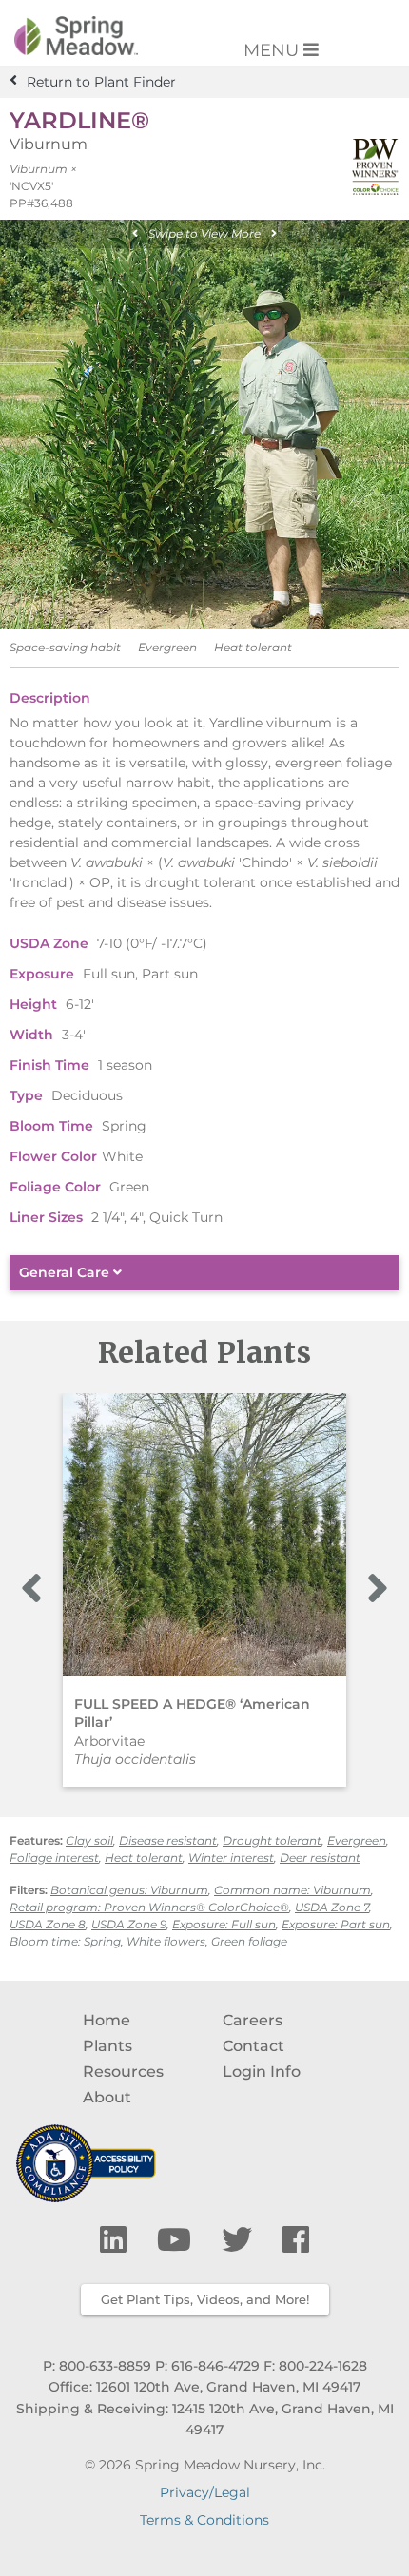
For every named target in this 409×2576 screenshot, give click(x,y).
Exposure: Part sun (336, 1924)
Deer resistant (320, 1858)
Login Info (262, 2072)
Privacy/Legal (205, 2492)
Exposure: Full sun (224, 1924)
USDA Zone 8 (48, 1924)
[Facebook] (296, 2240)
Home (107, 2020)
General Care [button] (66, 1273)
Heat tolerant (144, 1858)
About (107, 2097)
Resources (123, 2072)
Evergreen (357, 1840)
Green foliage (249, 1941)
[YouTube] (178, 2240)
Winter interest (231, 1858)
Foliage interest (54, 1858)
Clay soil (89, 1840)
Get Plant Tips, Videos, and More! (205, 2299)
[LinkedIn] (117, 2240)
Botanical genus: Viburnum (129, 1890)
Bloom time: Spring (65, 1941)
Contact (253, 2046)
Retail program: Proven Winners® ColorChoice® (149, 1907)
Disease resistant (168, 1840)
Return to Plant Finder (101, 81)
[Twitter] (241, 2240)
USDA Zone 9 (129, 1924)
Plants (107, 2046)
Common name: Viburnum (292, 1890)
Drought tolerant (272, 1840)
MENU (273, 50)
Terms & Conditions (204, 2520)
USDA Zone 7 (332, 1907)
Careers (253, 2020)
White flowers (166, 1941)
